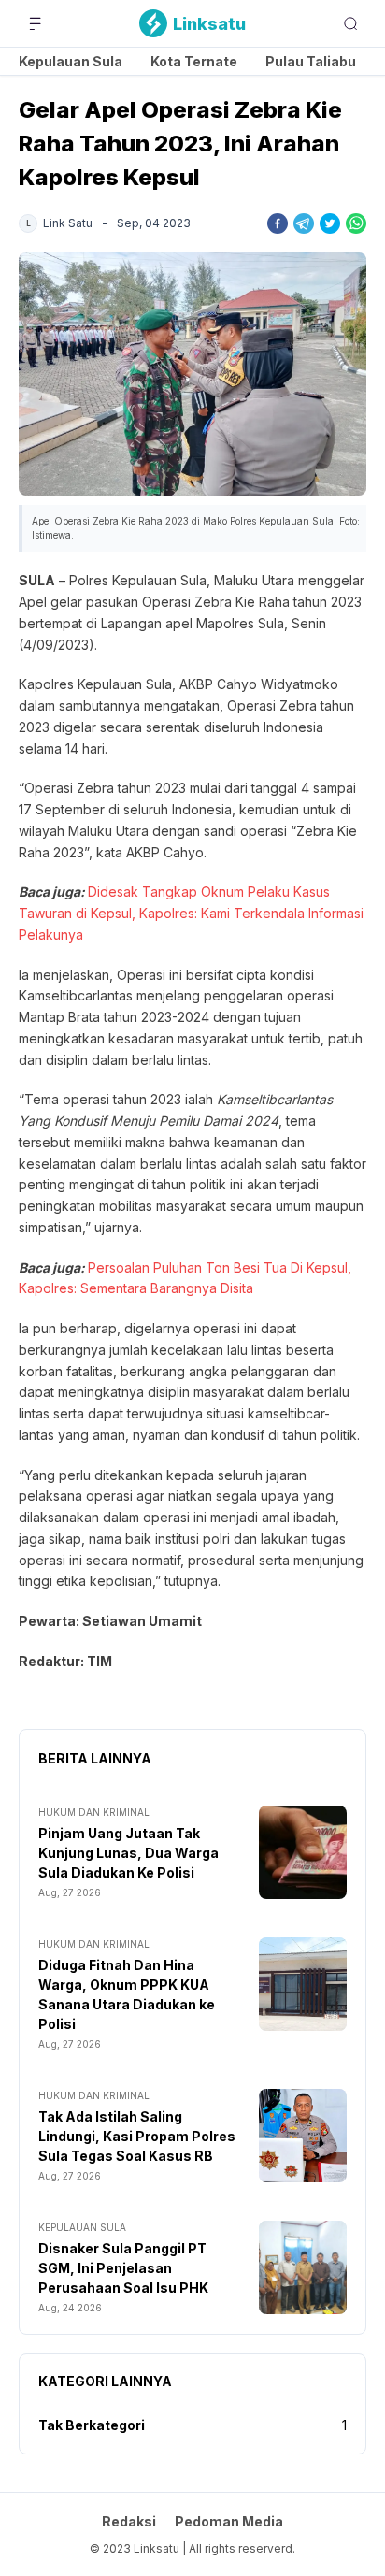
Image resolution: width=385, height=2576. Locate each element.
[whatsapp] (356, 223)
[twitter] (330, 223)
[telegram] (304, 223)
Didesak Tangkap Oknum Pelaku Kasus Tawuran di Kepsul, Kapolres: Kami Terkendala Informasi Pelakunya (191, 913)
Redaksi (129, 2521)
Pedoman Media (229, 2521)
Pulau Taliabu (311, 61)
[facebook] (278, 223)
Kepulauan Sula (71, 61)
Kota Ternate (194, 61)
